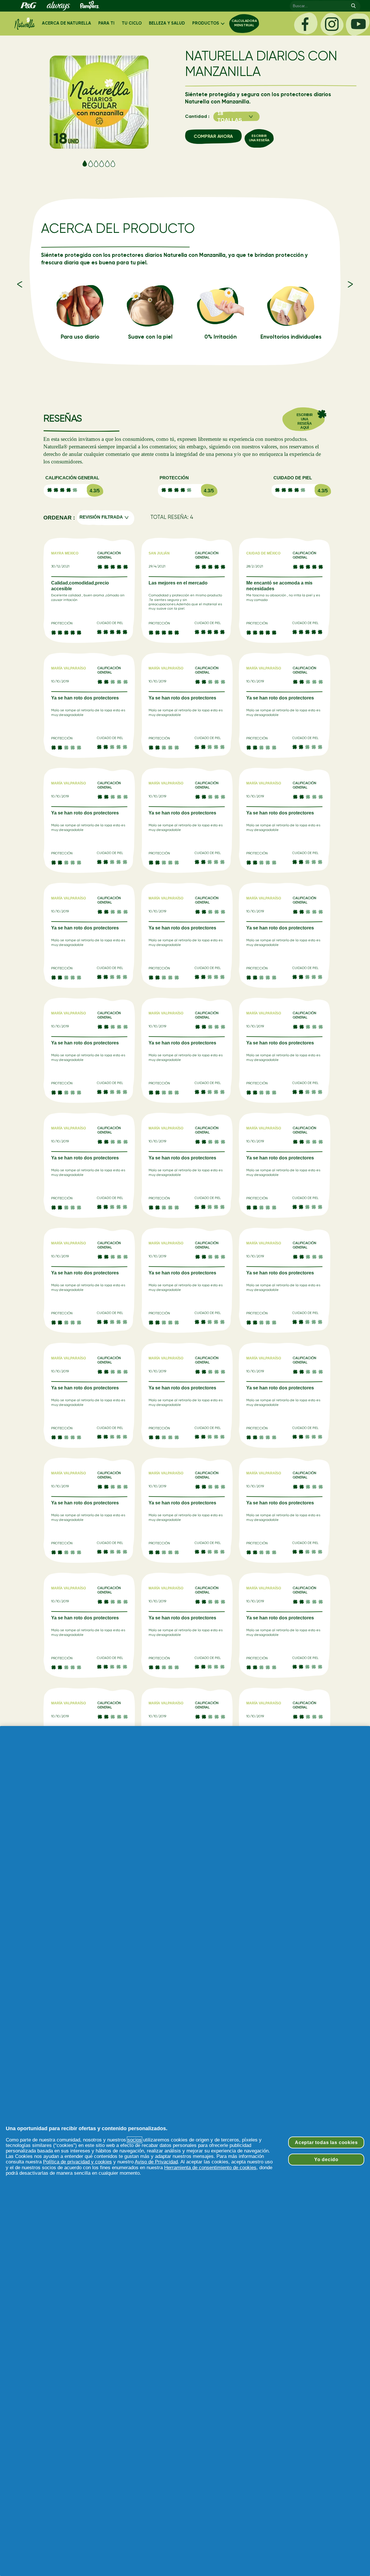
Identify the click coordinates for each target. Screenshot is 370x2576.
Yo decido (326, 2159)
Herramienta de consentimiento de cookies (210, 2168)
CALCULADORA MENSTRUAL (244, 23)
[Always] (58, 6)
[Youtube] (358, 24)
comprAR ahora (213, 137)
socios (135, 2140)
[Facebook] (306, 24)
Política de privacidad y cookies (77, 2162)
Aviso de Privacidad (156, 2162)
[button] (236, 117)
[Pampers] (89, 6)
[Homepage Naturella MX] (25, 24)
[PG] (28, 6)
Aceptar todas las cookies (326, 2142)
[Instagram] (332, 24)
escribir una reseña (259, 138)
